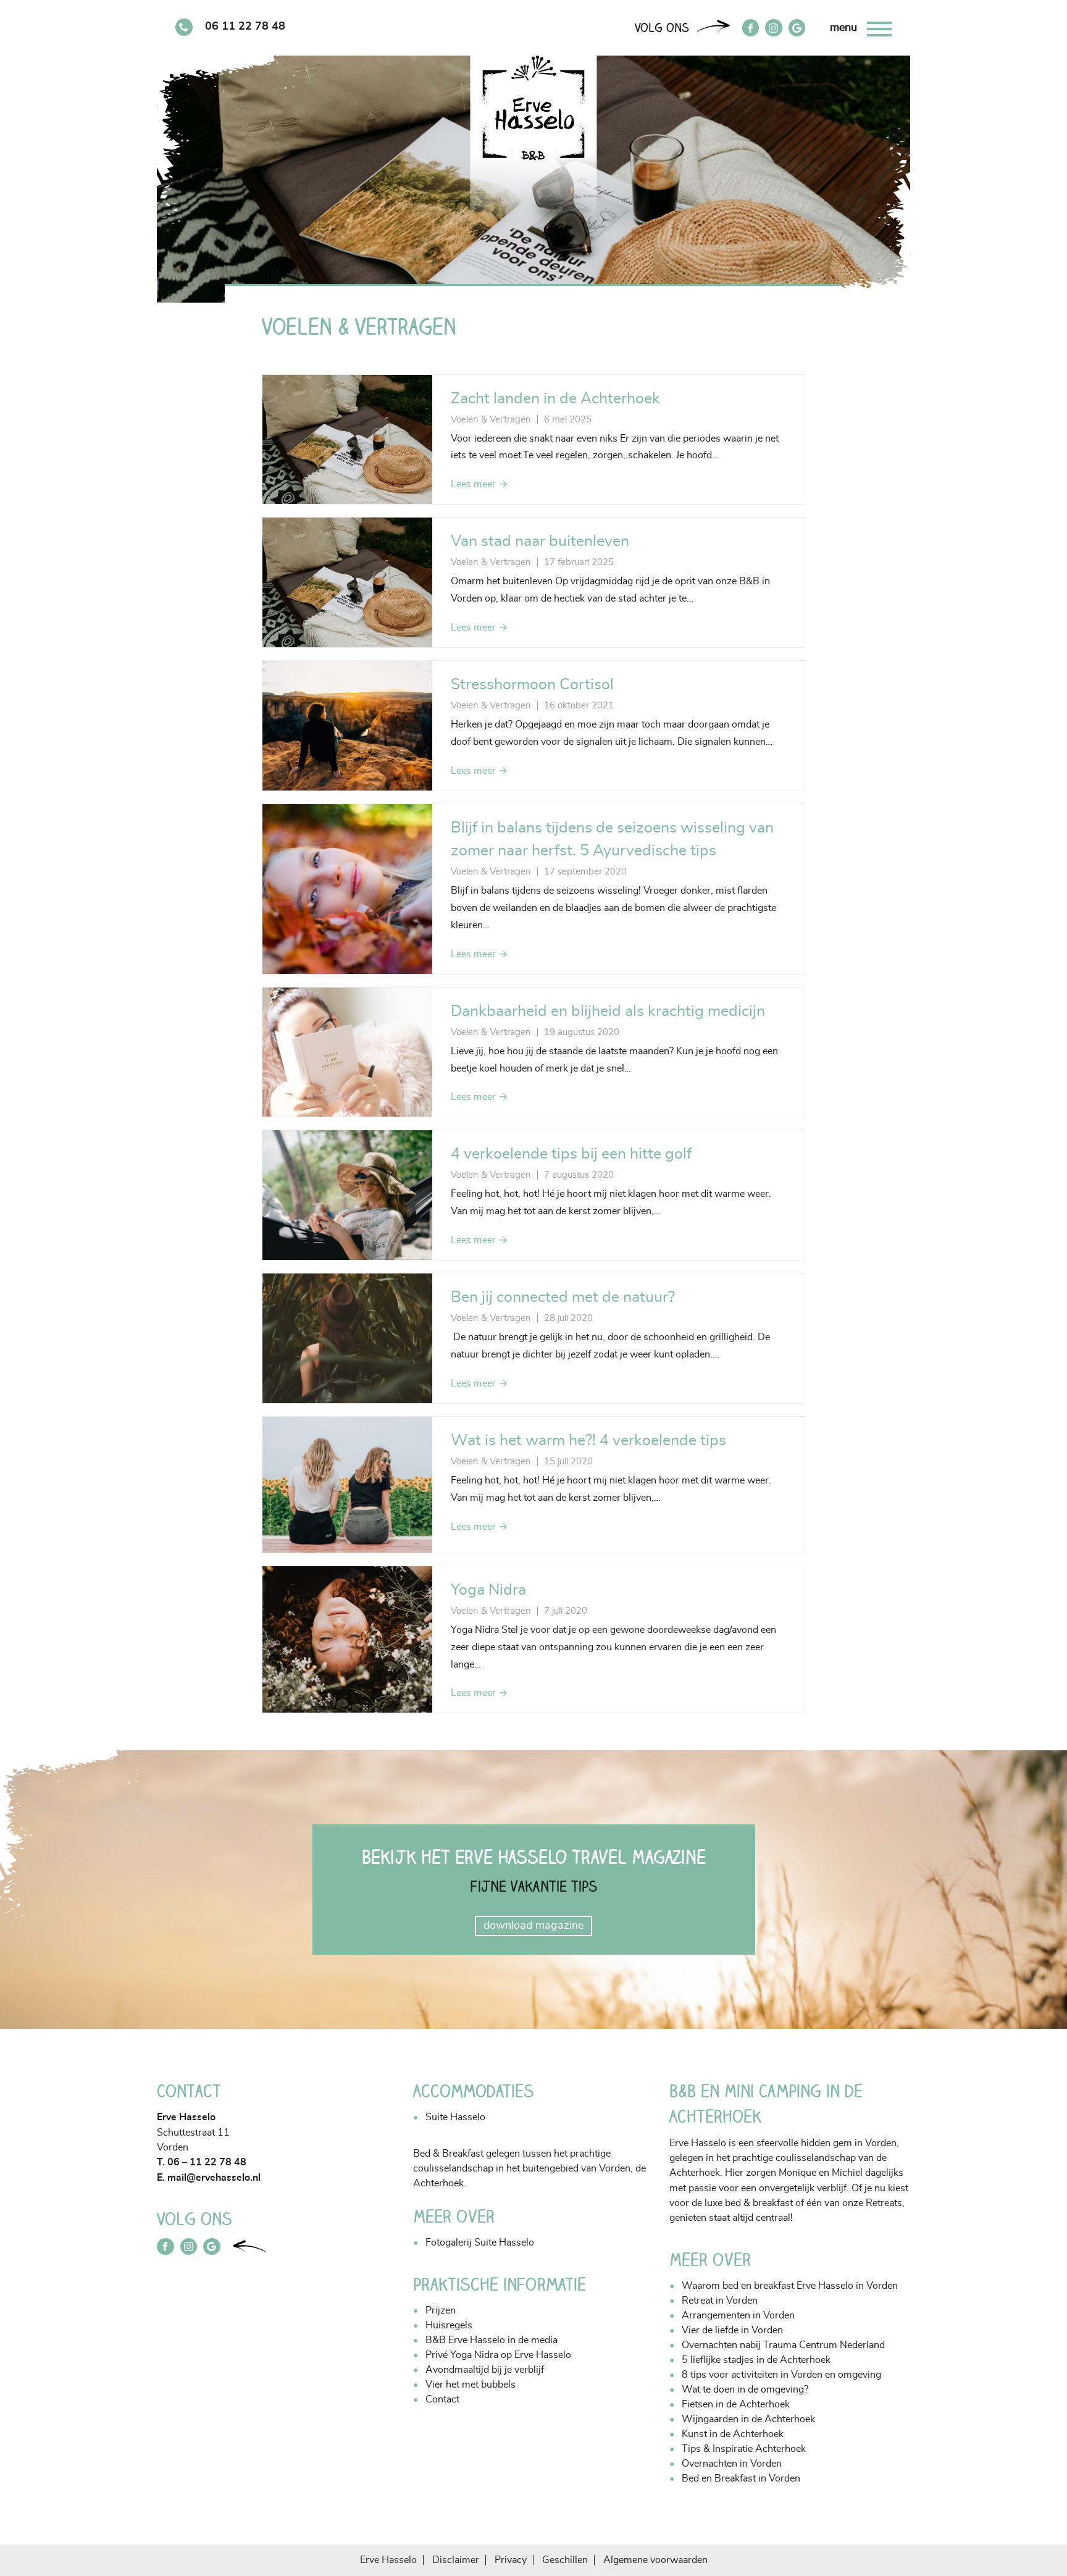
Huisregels (449, 2325)
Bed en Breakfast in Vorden (741, 2478)
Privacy (511, 2560)
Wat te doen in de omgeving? (745, 2389)
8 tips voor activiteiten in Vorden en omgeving (781, 2375)
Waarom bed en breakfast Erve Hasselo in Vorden (790, 2286)
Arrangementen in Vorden (738, 2315)
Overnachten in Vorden (732, 2464)
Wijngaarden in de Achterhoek (748, 2419)
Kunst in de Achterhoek (733, 2434)
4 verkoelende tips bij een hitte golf (571, 1154)
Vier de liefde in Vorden (732, 2330)
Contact (442, 2399)
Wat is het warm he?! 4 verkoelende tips (588, 1441)
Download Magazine (533, 1926)
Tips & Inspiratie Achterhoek (744, 2449)
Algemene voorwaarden (655, 2560)
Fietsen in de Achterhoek (736, 2404)
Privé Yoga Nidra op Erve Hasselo (498, 2355)
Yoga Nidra (488, 1590)
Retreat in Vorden (720, 2301)
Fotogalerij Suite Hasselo (480, 2242)
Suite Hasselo (455, 2117)
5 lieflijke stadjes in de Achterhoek (756, 2360)
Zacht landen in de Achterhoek (555, 399)
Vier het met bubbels (471, 2385)
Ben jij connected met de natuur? (563, 1297)
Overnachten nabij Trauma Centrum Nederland (783, 2345)
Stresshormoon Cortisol (532, 685)
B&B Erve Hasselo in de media (492, 2340)
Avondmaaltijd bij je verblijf (485, 2370)
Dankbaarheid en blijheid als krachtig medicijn (608, 1011)
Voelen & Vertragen (491, 420)
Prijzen (441, 2310)
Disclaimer (456, 2560)
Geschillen (565, 2560)
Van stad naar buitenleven (540, 541)
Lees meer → (479, 484)
